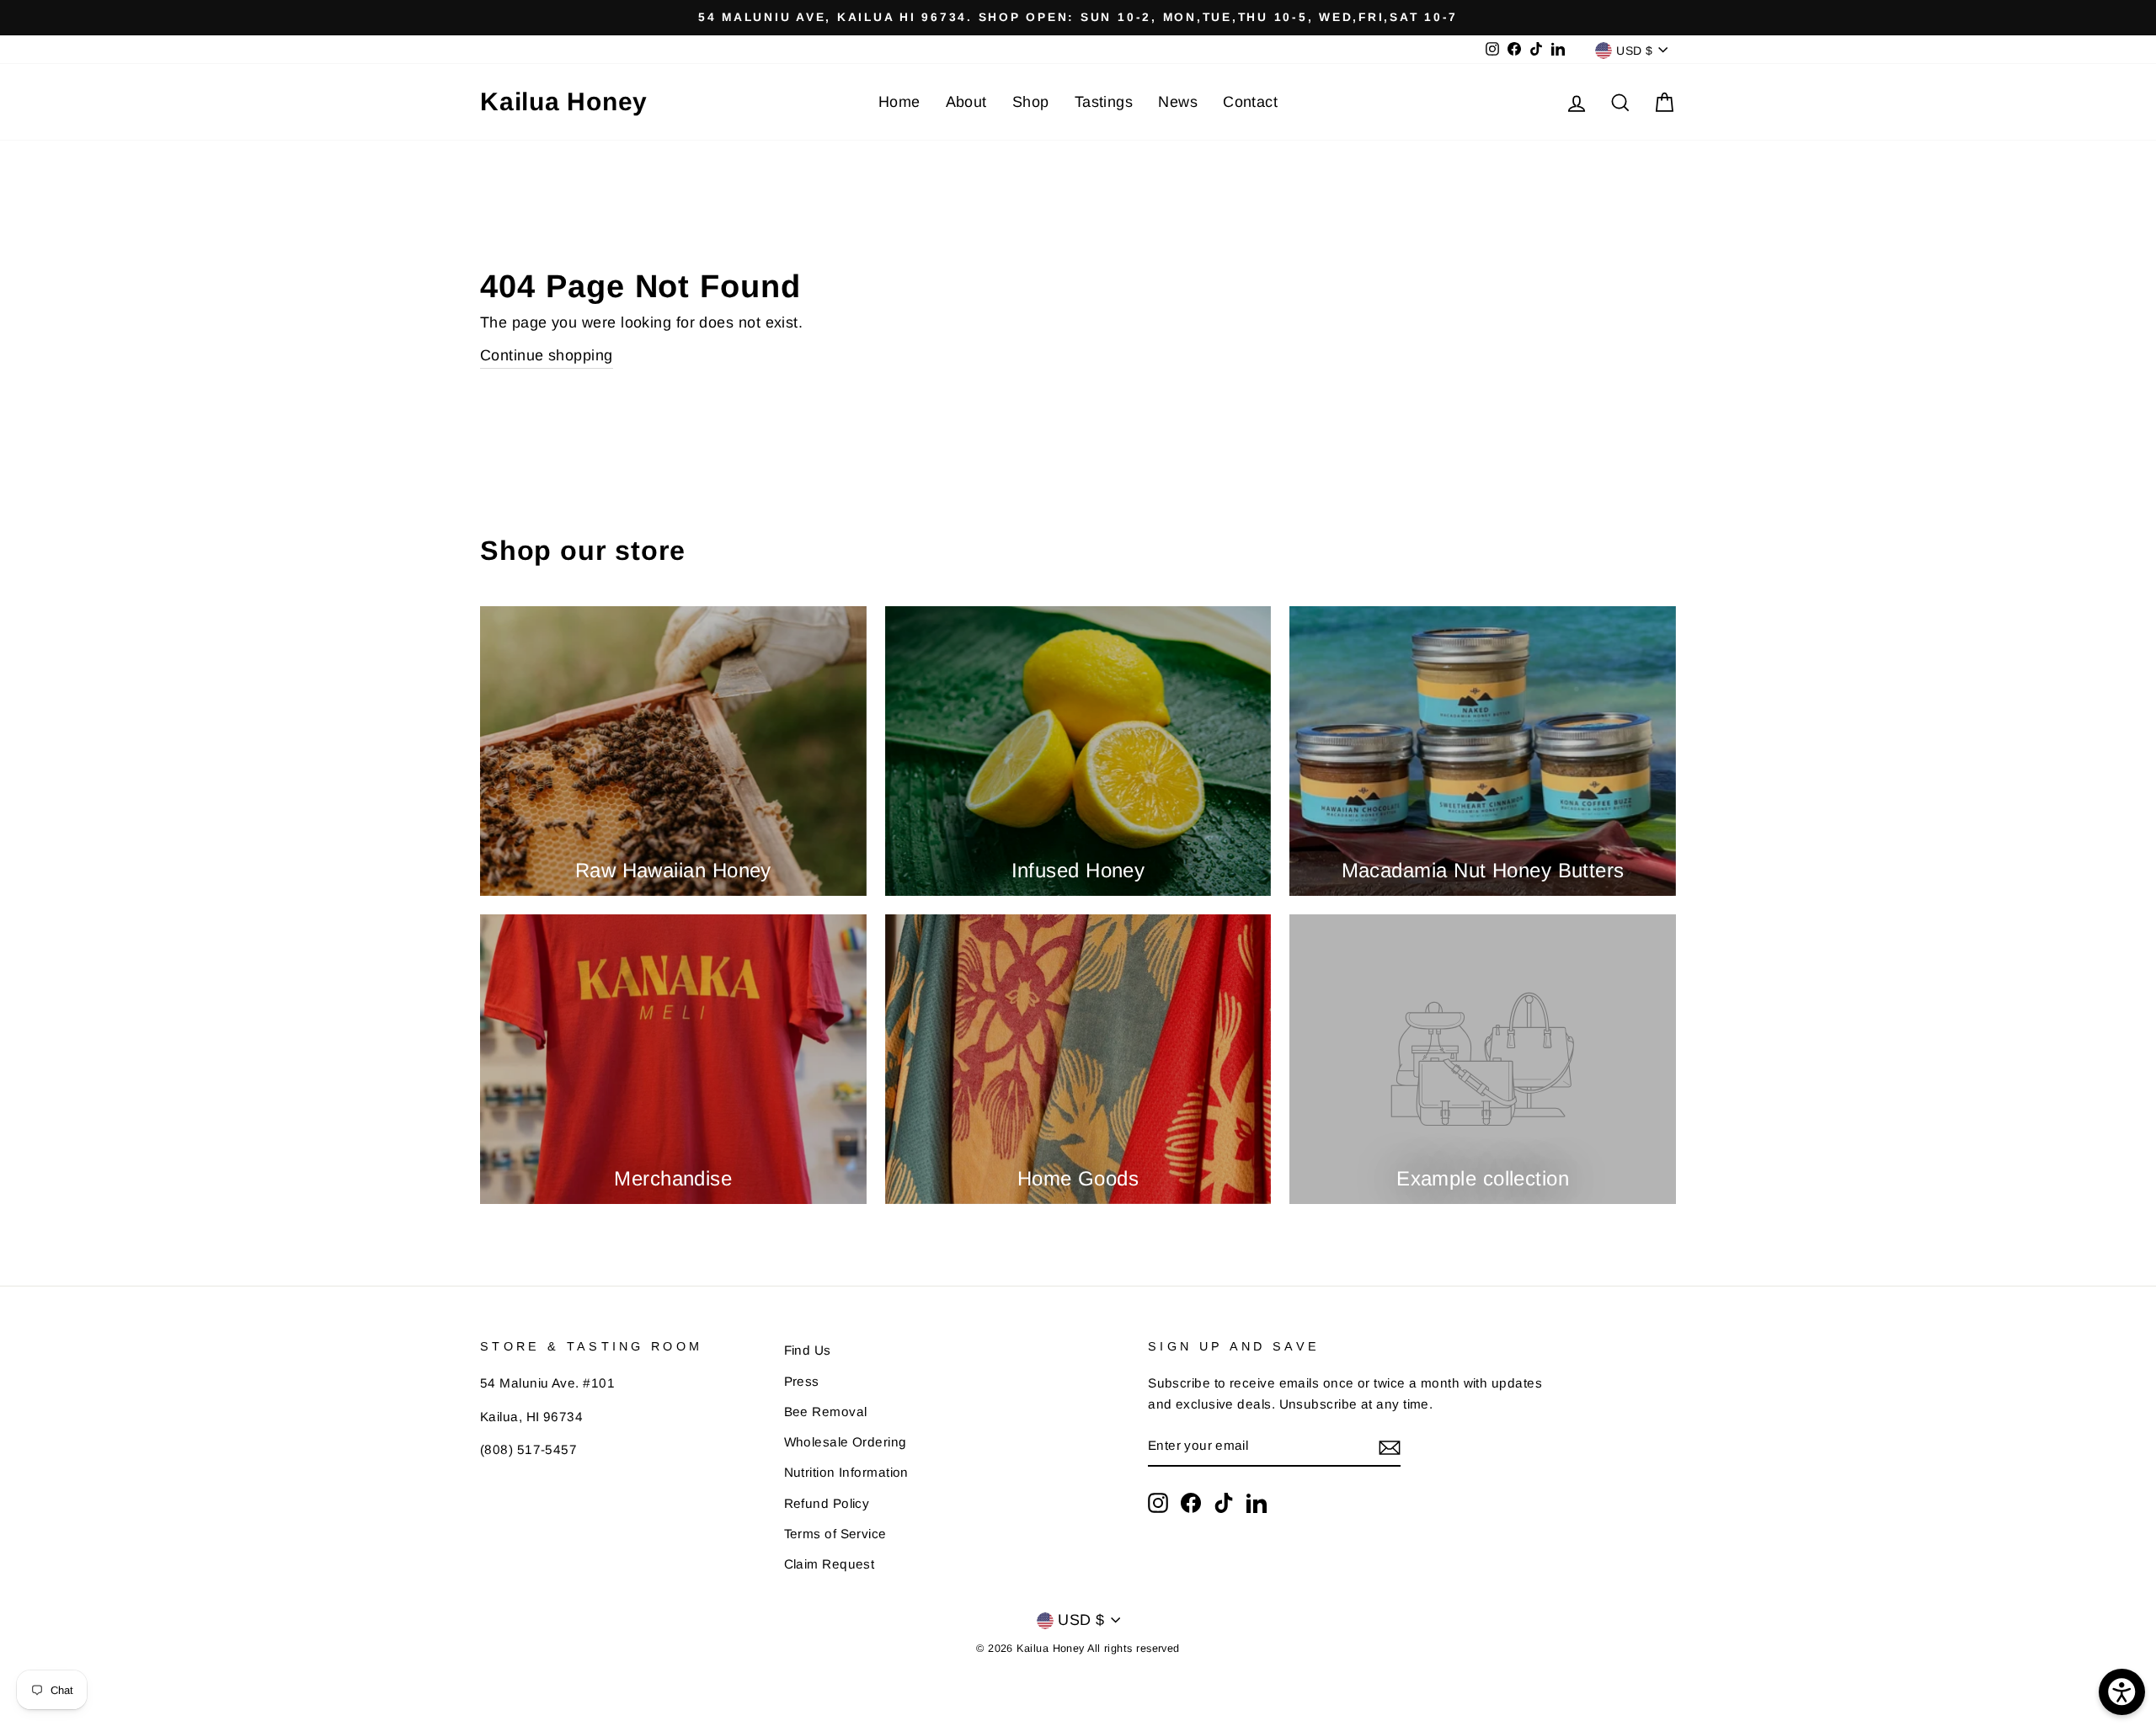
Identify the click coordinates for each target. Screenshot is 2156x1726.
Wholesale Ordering (846, 1442)
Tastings (1104, 102)
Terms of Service (835, 1534)
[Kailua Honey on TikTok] (1224, 1502)
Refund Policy (827, 1503)
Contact (1250, 102)
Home (899, 102)
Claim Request (830, 1564)
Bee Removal (826, 1412)
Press (802, 1381)
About (966, 102)
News (1178, 102)
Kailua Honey (564, 101)
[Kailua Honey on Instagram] (1158, 1502)
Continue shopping (547, 355)
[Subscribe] (1390, 1447)
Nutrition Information (846, 1472)
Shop (1031, 102)
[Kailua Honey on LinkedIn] (1257, 1502)
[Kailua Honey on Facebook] (1191, 1502)
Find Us (808, 1350)
